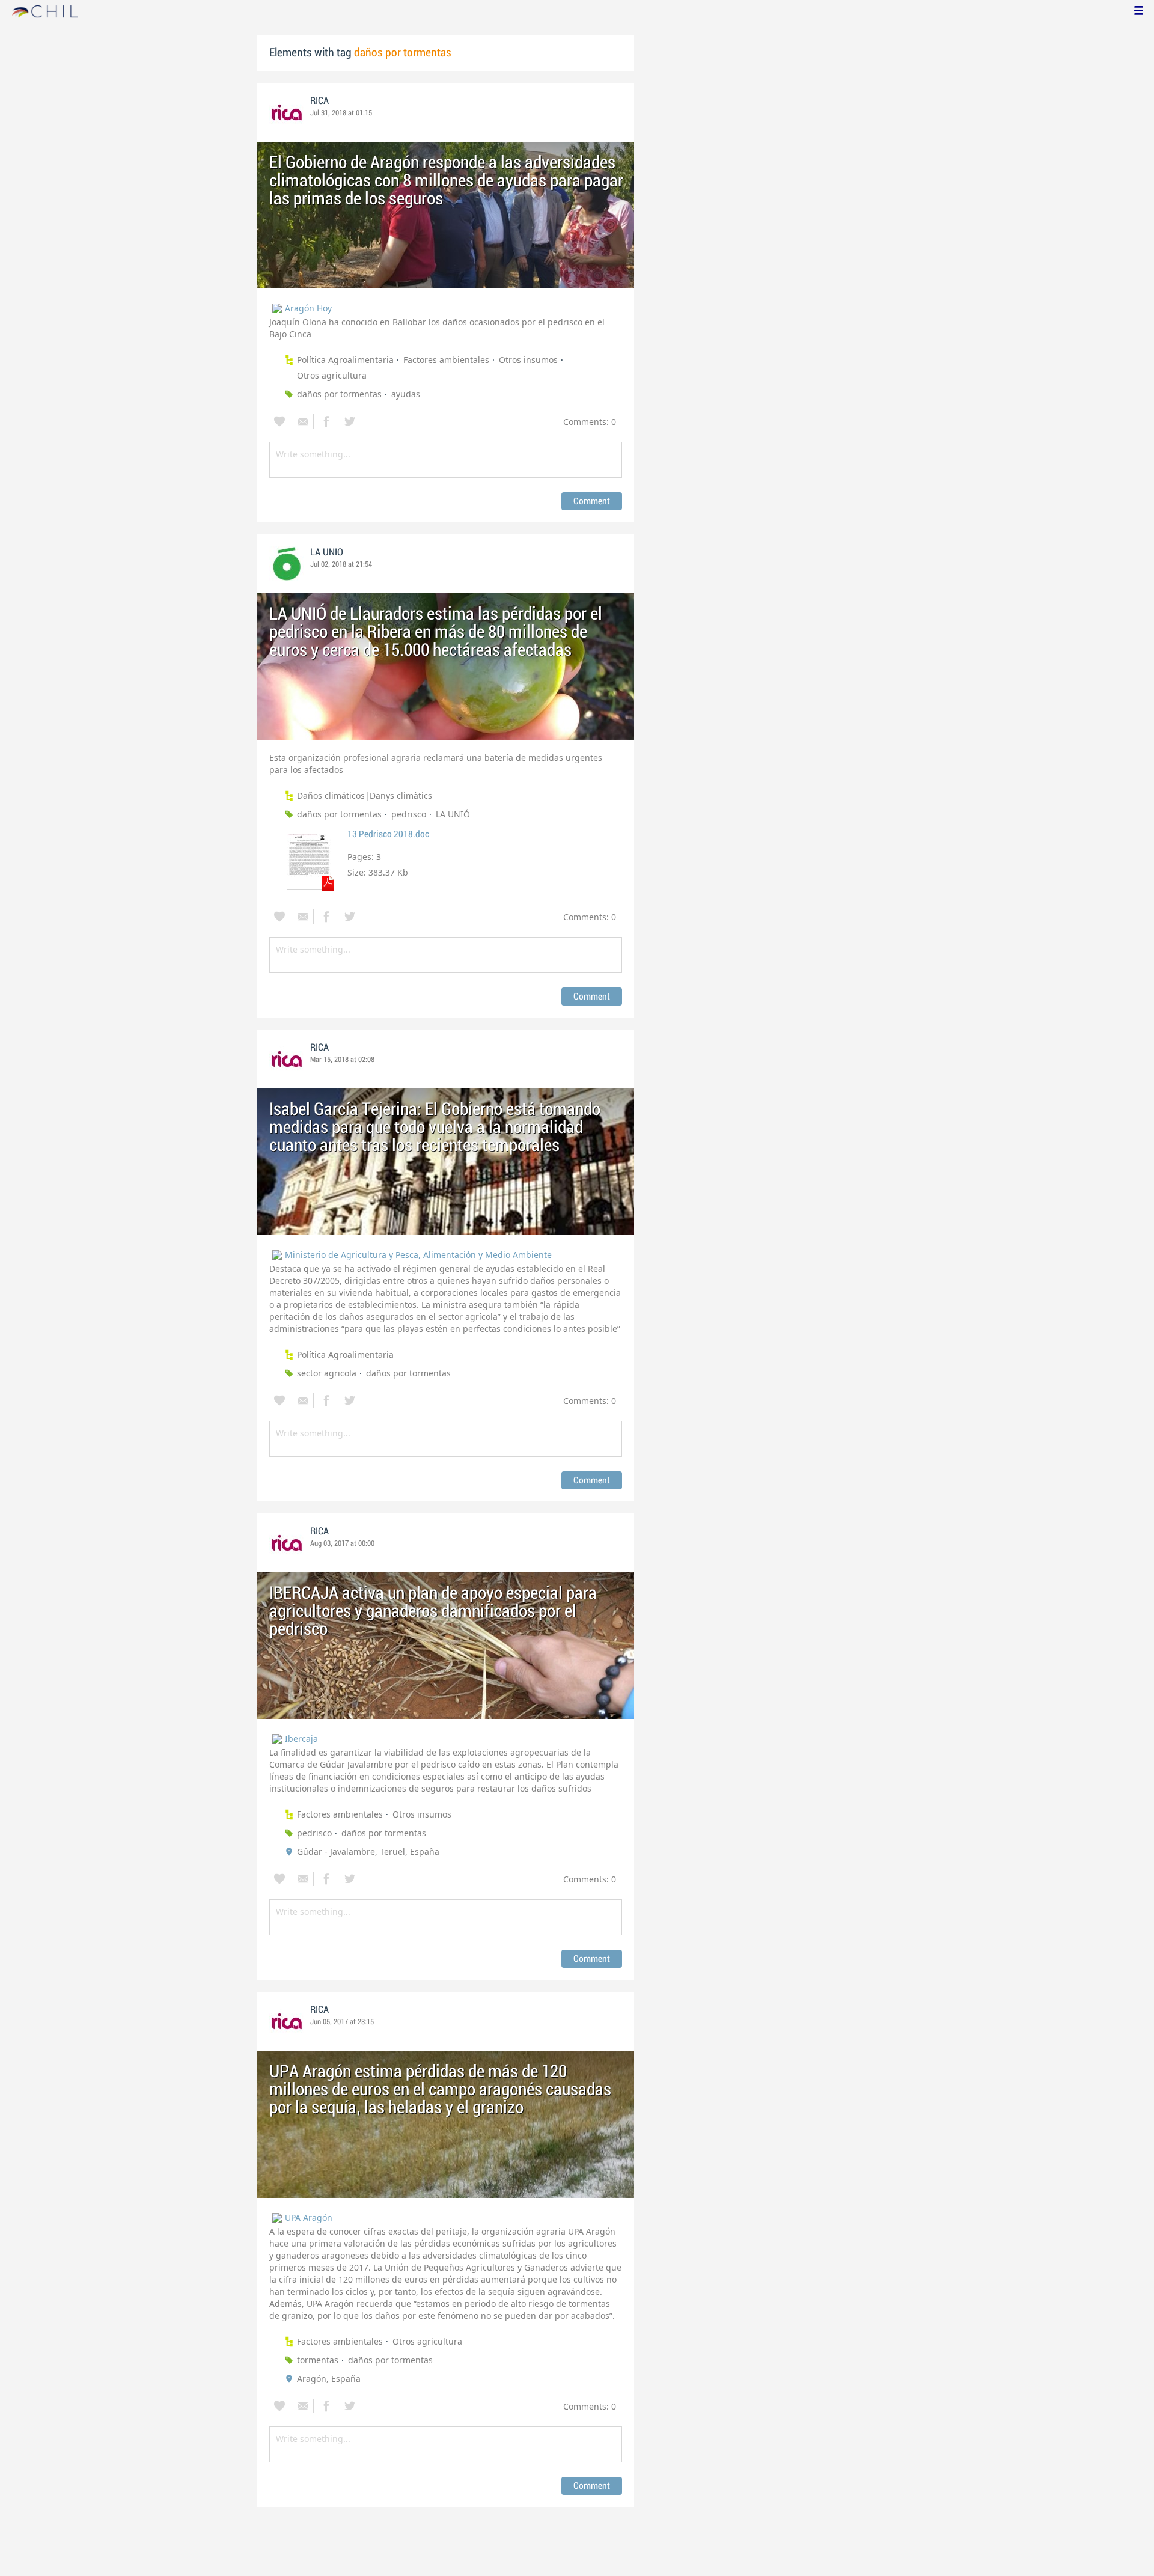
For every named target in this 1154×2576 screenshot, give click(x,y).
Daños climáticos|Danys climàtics (365, 795)
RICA (319, 101)
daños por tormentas (339, 394)
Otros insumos (528, 360)
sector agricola (327, 1373)
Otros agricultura (332, 375)
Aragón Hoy (308, 308)
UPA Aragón (309, 2217)
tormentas (318, 2360)
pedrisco (409, 814)
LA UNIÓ (453, 814)
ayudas (406, 394)
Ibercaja (301, 1738)
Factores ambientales (446, 360)
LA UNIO (327, 552)
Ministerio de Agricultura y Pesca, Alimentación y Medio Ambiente (418, 1255)
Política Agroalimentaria (345, 360)
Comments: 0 (590, 422)
